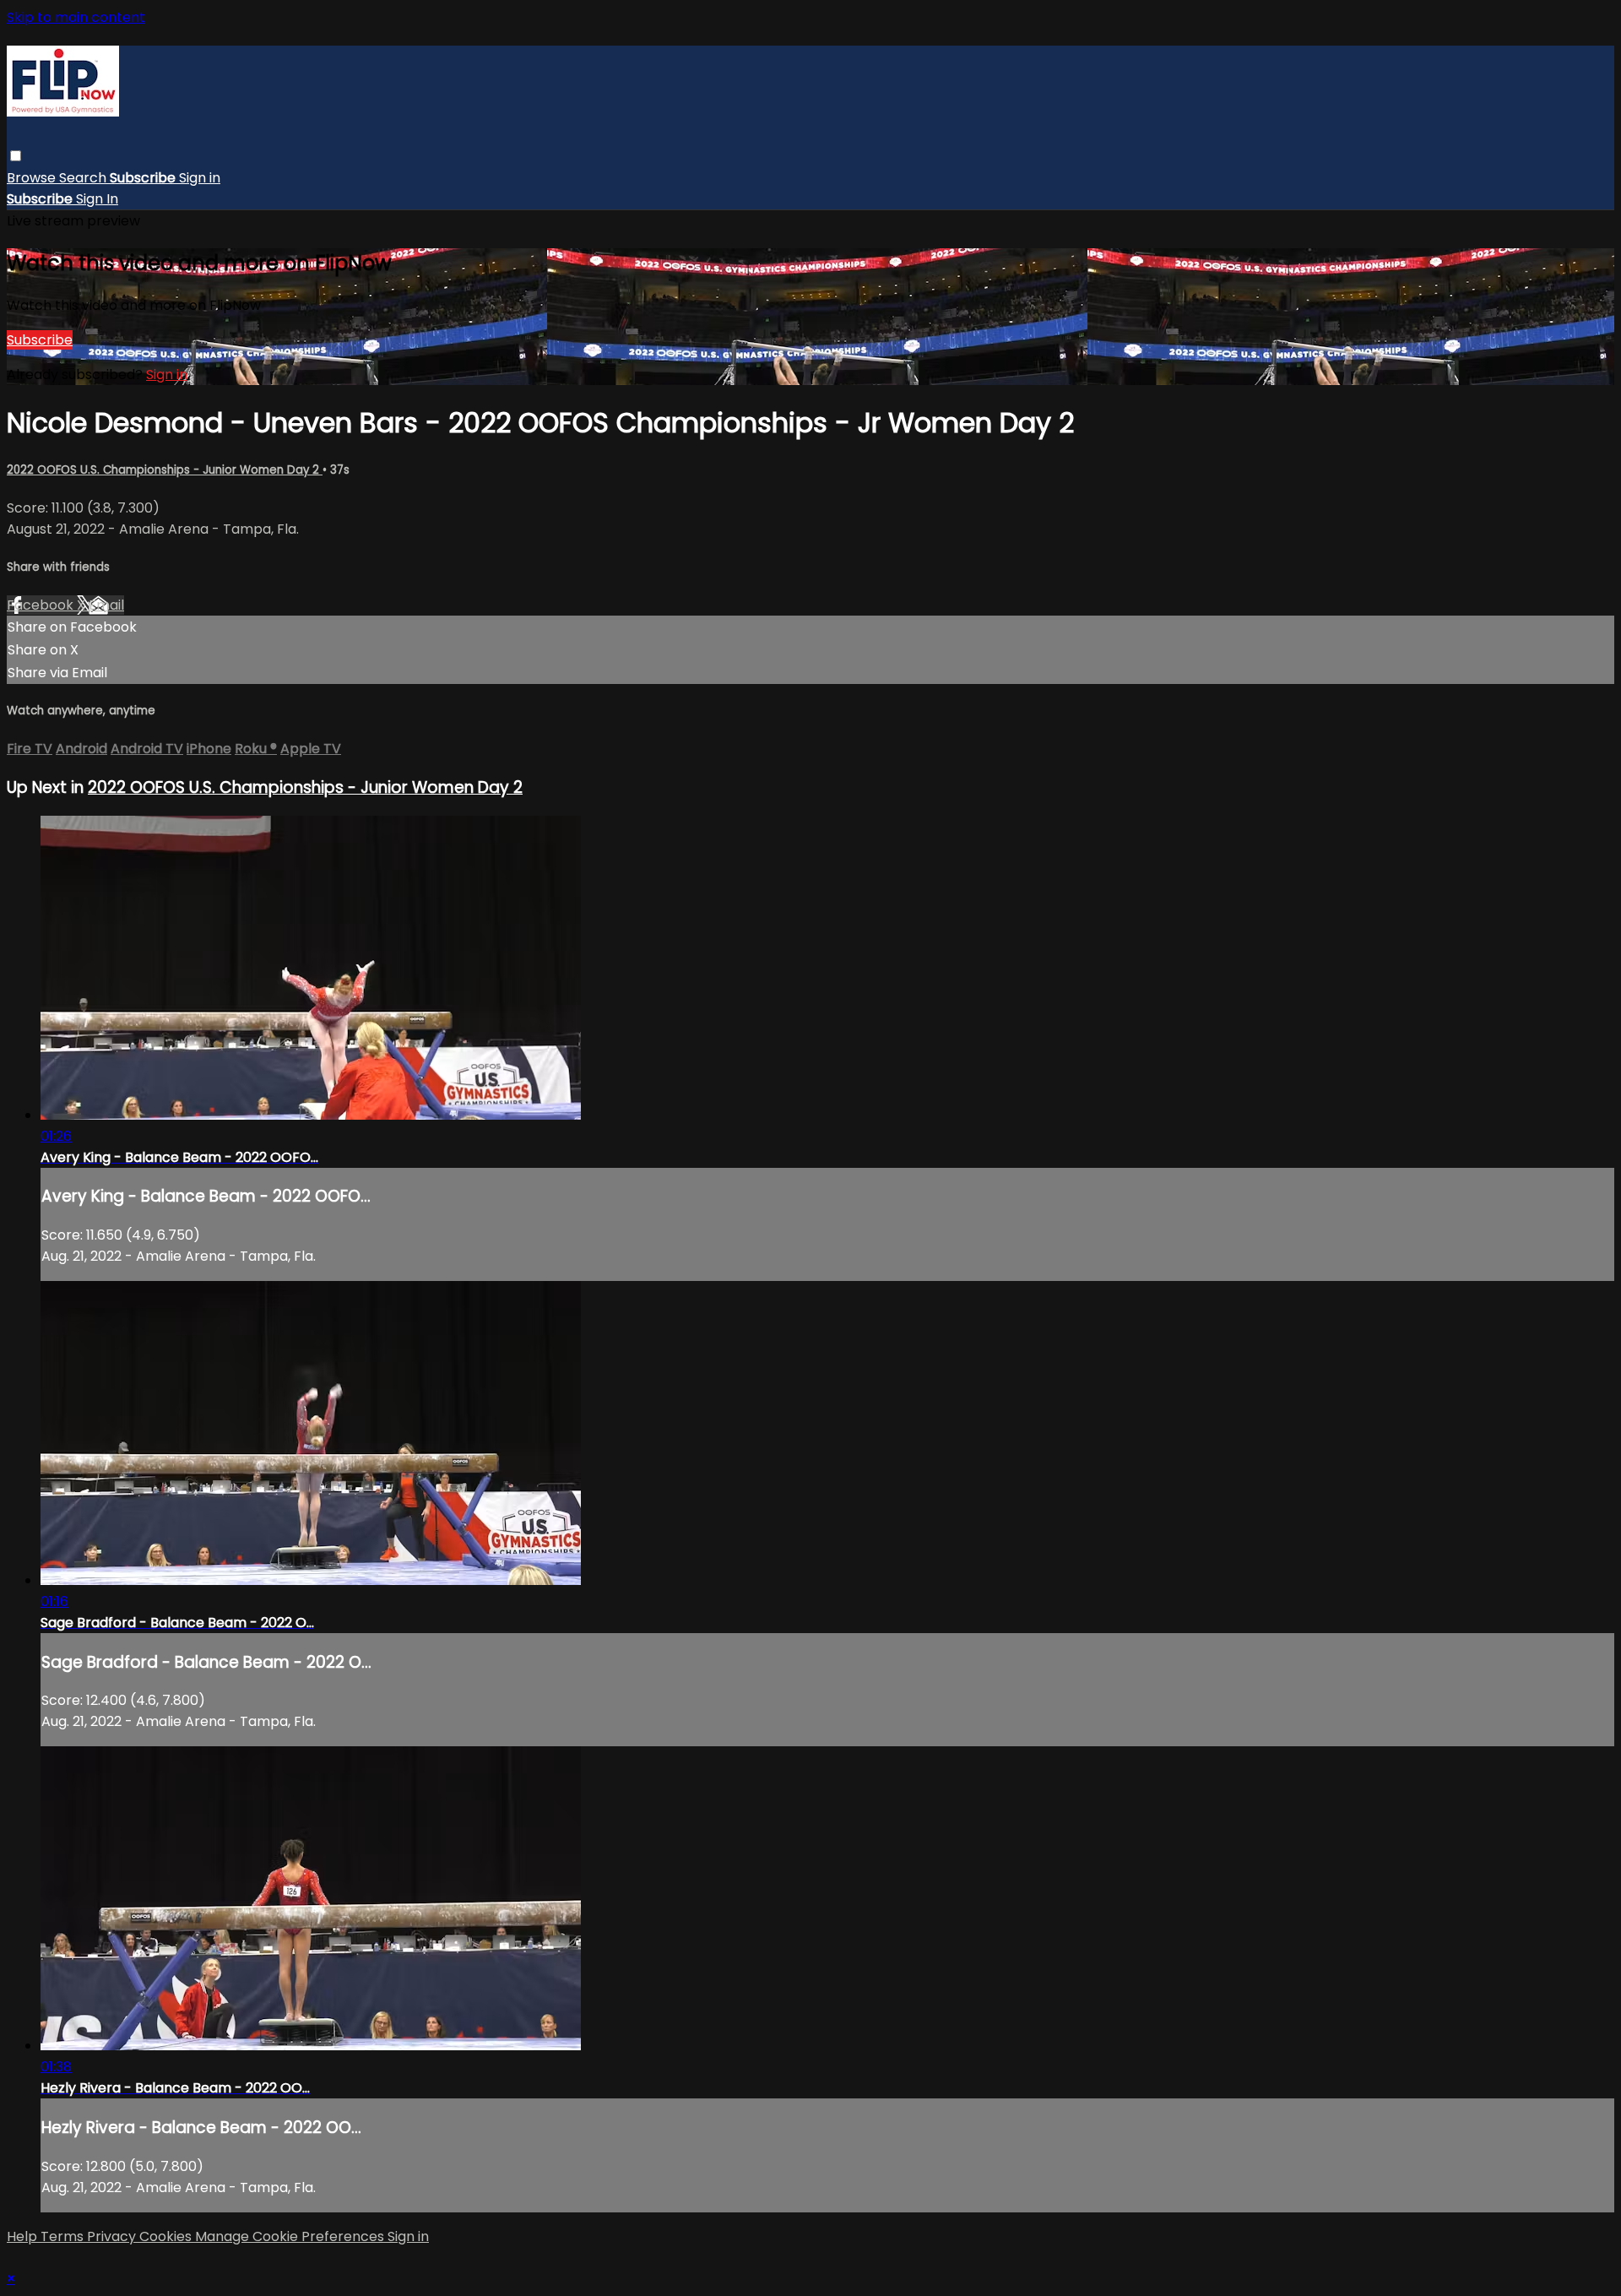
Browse (33, 178)
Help (24, 2236)
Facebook (42, 605)
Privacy (113, 2236)
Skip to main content (76, 17)
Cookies (167, 2236)
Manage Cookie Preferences (291, 2236)
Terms (64, 2236)
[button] (16, 156)
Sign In (97, 199)
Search (84, 178)
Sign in (200, 178)
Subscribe (40, 340)
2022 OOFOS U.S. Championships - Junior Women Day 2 (165, 470)
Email (106, 605)
